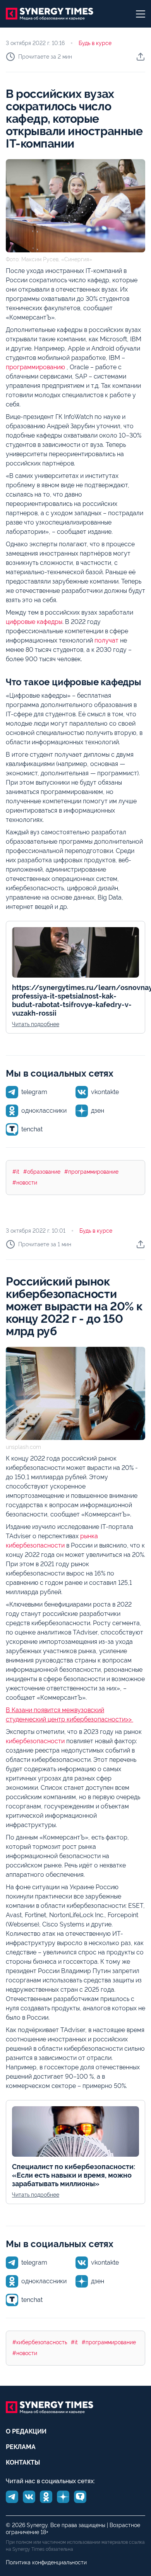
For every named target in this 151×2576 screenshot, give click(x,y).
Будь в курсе (95, 43)
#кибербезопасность (40, 2342)
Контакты (23, 2462)
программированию (36, 367)
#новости (25, 1183)
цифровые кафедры (34, 622)
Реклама (21, 2447)
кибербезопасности (35, 1741)
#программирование (91, 1172)
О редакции (26, 2431)
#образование (42, 1172)
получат (106, 640)
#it (16, 1172)
